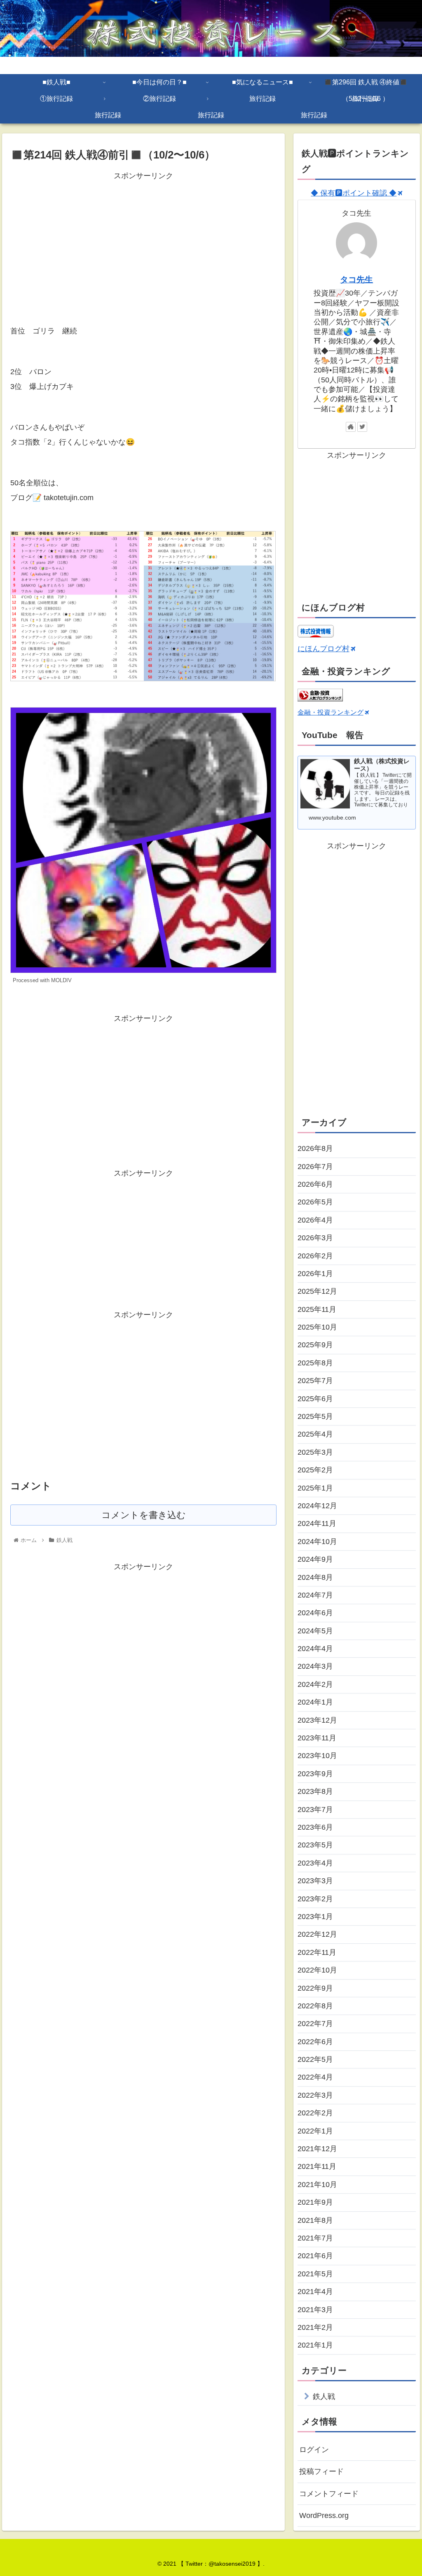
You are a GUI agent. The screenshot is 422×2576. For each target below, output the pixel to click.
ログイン (314, 2450)
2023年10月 (317, 1756)
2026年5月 (315, 1202)
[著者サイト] (351, 427)
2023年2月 (315, 1899)
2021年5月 (315, 2274)
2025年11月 (317, 1309)
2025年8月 (315, 1363)
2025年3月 (315, 1452)
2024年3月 (315, 1666)
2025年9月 (315, 1345)
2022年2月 (315, 2113)
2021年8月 (315, 2220)
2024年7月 (315, 1595)
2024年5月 (315, 1631)
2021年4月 (315, 2292)
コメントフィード (329, 2494)
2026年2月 (315, 1256)
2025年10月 (317, 1327)
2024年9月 (315, 1559)
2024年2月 (315, 1684)
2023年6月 (315, 1827)
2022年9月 (315, 1988)
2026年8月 (315, 1148)
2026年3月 (315, 1238)
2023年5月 (315, 1845)
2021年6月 (315, 2256)
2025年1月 (315, 1488)
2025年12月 (317, 1291)
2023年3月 (315, 1881)
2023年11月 (317, 1738)
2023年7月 (315, 1810)
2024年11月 (317, 1523)
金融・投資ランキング (331, 712)
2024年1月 (315, 1702)
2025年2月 (315, 1470)
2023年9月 (315, 1774)
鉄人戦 (324, 2397)
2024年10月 (317, 1542)
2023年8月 (315, 1791)
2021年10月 (317, 2185)
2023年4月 (315, 1863)
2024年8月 (315, 1577)
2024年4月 (315, 1649)
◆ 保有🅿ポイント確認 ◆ (354, 193)
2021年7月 (315, 2238)
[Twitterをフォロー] (362, 427)
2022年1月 (315, 2131)
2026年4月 (315, 1220)
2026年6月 (315, 1184)
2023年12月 (317, 1720)
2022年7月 (315, 2024)
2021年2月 (315, 2327)
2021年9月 (315, 2202)
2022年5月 (315, 2059)
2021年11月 (317, 2166)
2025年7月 (315, 1381)
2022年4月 (315, 2077)
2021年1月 (315, 2345)
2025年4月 (315, 1434)
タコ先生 (356, 279)
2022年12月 (317, 1934)
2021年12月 (317, 2149)
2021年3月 (315, 2310)
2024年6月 (315, 1613)
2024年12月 (317, 1506)
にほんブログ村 (324, 649)
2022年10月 (317, 1970)
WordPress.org (324, 2515)
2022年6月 (315, 2042)
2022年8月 (315, 2006)
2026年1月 (315, 1274)
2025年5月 (315, 1416)
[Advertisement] (143, 240)
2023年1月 (315, 1917)
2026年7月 (315, 1167)
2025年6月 (315, 1399)
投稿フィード (321, 2471)
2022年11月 (317, 1952)
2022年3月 (315, 2095)
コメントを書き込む (144, 1515)
